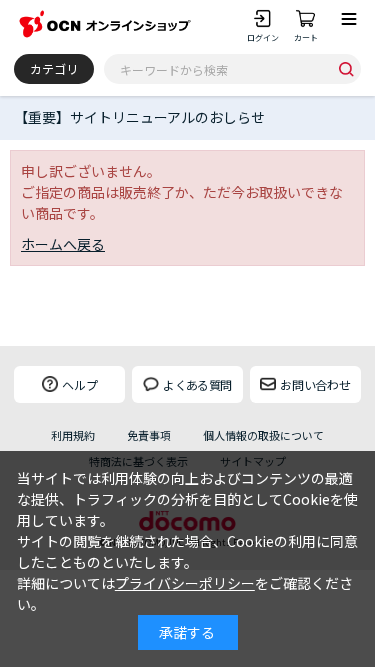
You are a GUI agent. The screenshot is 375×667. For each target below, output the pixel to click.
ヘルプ (80, 384)
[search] (346, 69)
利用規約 (73, 435)
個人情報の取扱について (263, 435)
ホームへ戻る (63, 244)
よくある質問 (197, 384)
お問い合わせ (315, 384)
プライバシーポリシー (185, 583)
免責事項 (149, 435)
